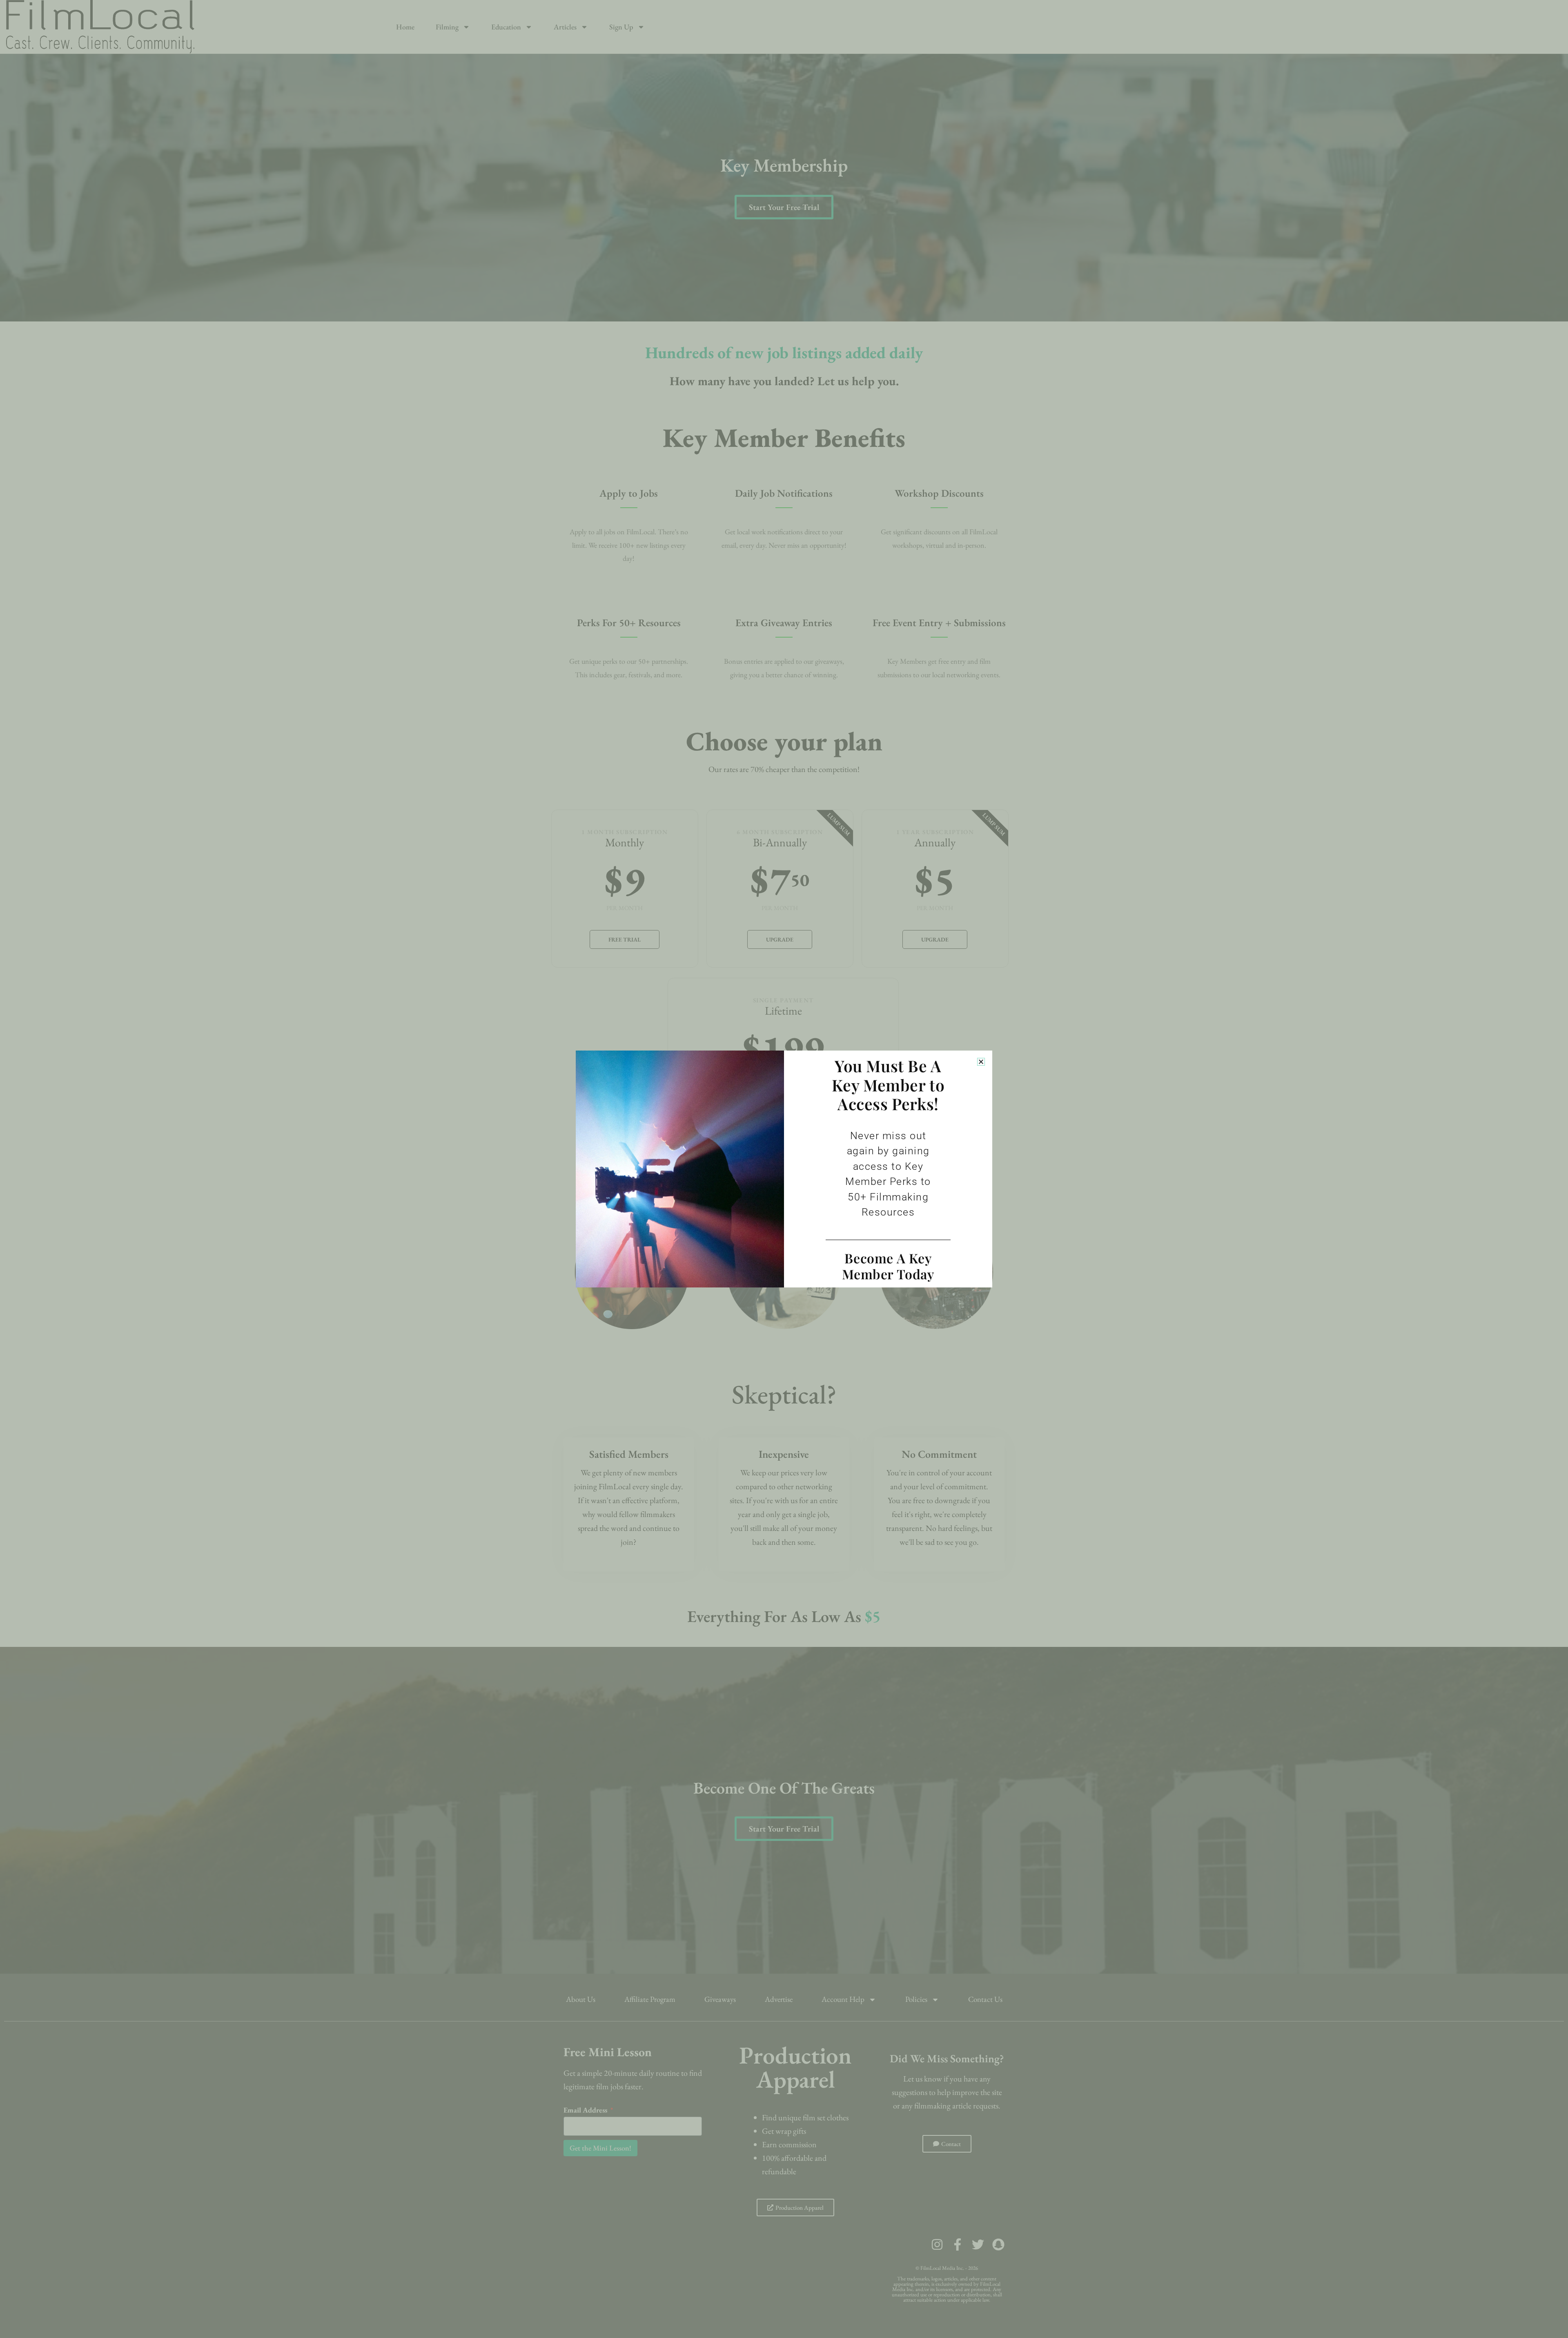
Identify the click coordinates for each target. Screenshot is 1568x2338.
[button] (981, 1062)
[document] (784, 1169)
